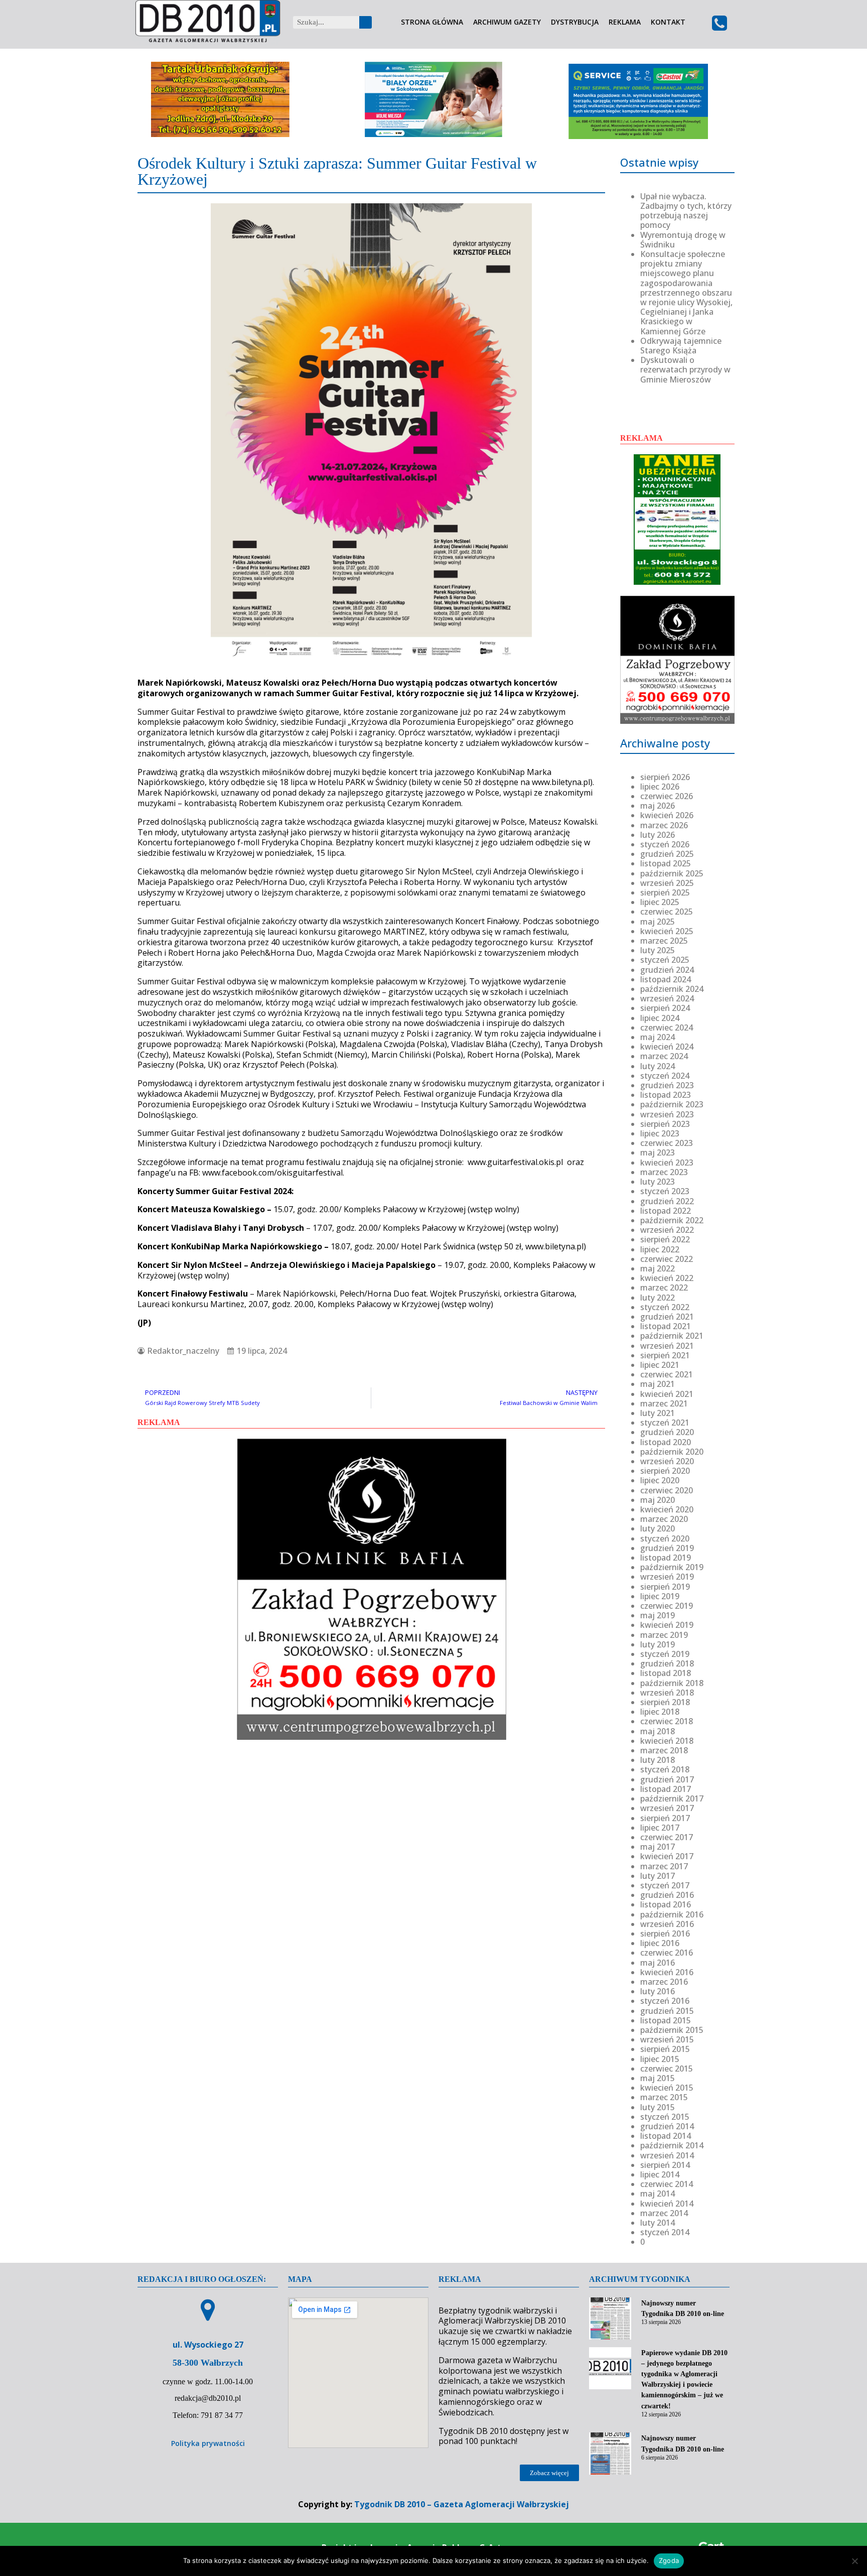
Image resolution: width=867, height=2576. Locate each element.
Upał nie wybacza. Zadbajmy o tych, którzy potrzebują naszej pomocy (686, 211)
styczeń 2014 (665, 2232)
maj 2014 (658, 2194)
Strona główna (432, 22)
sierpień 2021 (665, 1355)
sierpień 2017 (665, 1818)
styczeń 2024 (665, 1076)
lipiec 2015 (660, 2059)
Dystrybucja (575, 22)
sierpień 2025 (665, 892)
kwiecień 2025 (667, 931)
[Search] (366, 22)
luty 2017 (658, 1876)
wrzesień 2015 (667, 2039)
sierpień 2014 (665, 2165)
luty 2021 (658, 1413)
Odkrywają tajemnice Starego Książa (681, 346)
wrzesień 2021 (667, 1346)
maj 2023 (658, 1152)
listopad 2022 (666, 1211)
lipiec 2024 (660, 1018)
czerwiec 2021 (667, 1374)
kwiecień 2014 (667, 2204)
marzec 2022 (664, 1287)
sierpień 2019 (665, 1587)
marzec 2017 (664, 1866)
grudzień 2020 (667, 1432)
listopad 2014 (666, 2136)
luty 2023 (658, 1182)
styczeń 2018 (665, 1769)
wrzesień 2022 (667, 1230)
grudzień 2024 (667, 970)
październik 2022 (672, 1220)
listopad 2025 (666, 863)
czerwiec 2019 (667, 1606)
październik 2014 (672, 2145)
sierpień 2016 (665, 1934)
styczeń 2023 (665, 1191)
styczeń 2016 (665, 2001)
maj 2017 (658, 1847)
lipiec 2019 (660, 1596)
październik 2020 (672, 1452)
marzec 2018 (664, 1750)
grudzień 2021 (667, 1317)
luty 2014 (658, 2223)
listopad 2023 (666, 1095)
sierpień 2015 (665, 2049)
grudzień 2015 (667, 2011)
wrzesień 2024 (667, 998)
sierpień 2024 (665, 1008)
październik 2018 (672, 1683)
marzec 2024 (664, 1056)
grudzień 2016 (667, 1895)
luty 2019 (658, 1644)
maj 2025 (658, 922)
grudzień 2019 (667, 1548)
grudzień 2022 (667, 1201)
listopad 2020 (666, 1442)
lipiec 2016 (660, 1943)
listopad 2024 (666, 979)
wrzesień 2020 (667, 1461)
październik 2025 (672, 873)
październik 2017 (672, 1798)
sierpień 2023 (665, 1124)
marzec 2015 (664, 2097)
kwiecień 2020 (667, 1509)
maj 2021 (658, 1384)
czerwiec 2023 (667, 1143)
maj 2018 (658, 1731)
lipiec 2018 (660, 1712)
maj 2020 (658, 1500)
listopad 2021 (666, 1326)
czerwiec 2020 (667, 1490)
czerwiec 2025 (667, 912)
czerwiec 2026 (667, 796)
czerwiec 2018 (667, 1721)
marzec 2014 (664, 2213)
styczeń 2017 (665, 1885)
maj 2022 (658, 1268)
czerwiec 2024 (667, 1027)
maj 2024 (658, 1037)
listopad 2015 (666, 2020)
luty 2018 (658, 1760)
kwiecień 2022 (667, 1278)
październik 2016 (672, 1914)
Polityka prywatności (208, 2443)
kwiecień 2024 (667, 1047)
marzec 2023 (664, 1172)
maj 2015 (658, 2078)
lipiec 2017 (660, 1828)
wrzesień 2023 (667, 1114)
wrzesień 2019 (667, 1577)
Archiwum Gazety (507, 22)
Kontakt (668, 22)
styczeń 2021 (665, 1423)
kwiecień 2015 (667, 2088)
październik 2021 (672, 1336)
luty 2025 (658, 950)
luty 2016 (658, 1991)
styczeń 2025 (665, 960)
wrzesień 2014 (667, 2155)
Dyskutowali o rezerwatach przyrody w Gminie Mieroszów (685, 369)
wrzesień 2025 (667, 883)
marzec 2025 (664, 941)
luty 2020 (658, 1528)
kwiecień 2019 (667, 1625)
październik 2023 (672, 1104)
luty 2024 (658, 1066)
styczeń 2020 (665, 1538)
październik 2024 (672, 989)
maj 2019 (658, 1615)
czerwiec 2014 (667, 2184)
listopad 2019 (666, 1558)
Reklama (625, 22)
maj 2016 (658, 1963)
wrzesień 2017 (667, 1808)
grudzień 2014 (667, 2126)
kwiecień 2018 (667, 1741)
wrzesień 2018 (667, 1693)
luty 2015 (658, 2107)
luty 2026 (658, 835)
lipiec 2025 (660, 902)
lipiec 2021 (660, 1365)
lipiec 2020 (660, 1480)
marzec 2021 (664, 1403)
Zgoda (669, 2560)
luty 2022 (658, 1298)
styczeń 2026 (665, 844)
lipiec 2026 (660, 787)
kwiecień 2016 (667, 1972)
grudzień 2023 (667, 1085)
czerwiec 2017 (667, 1837)
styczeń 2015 (665, 2117)
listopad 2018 (666, 1673)
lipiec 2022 (660, 1249)
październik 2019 (672, 1567)
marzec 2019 (664, 1635)
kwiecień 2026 (667, 815)
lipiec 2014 (660, 2174)
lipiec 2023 (660, 1133)
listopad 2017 (666, 1789)
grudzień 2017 (667, 1779)
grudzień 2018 (667, 1663)
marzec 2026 (664, 825)
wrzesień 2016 (667, 1924)
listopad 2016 (666, 1904)
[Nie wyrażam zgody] (854, 2561)
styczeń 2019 (665, 1654)
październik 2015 (672, 2030)
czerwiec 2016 (667, 1953)
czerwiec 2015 (667, 2069)
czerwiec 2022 (667, 1259)
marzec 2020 (664, 1519)
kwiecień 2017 (667, 1856)
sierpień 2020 (665, 1471)
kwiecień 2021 (667, 1394)
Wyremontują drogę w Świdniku (683, 240)
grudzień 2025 (667, 854)
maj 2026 (658, 806)
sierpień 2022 (665, 1239)
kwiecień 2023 (667, 1163)
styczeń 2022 (665, 1307)
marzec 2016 (664, 1982)
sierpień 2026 (665, 777)
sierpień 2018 (665, 1702)
